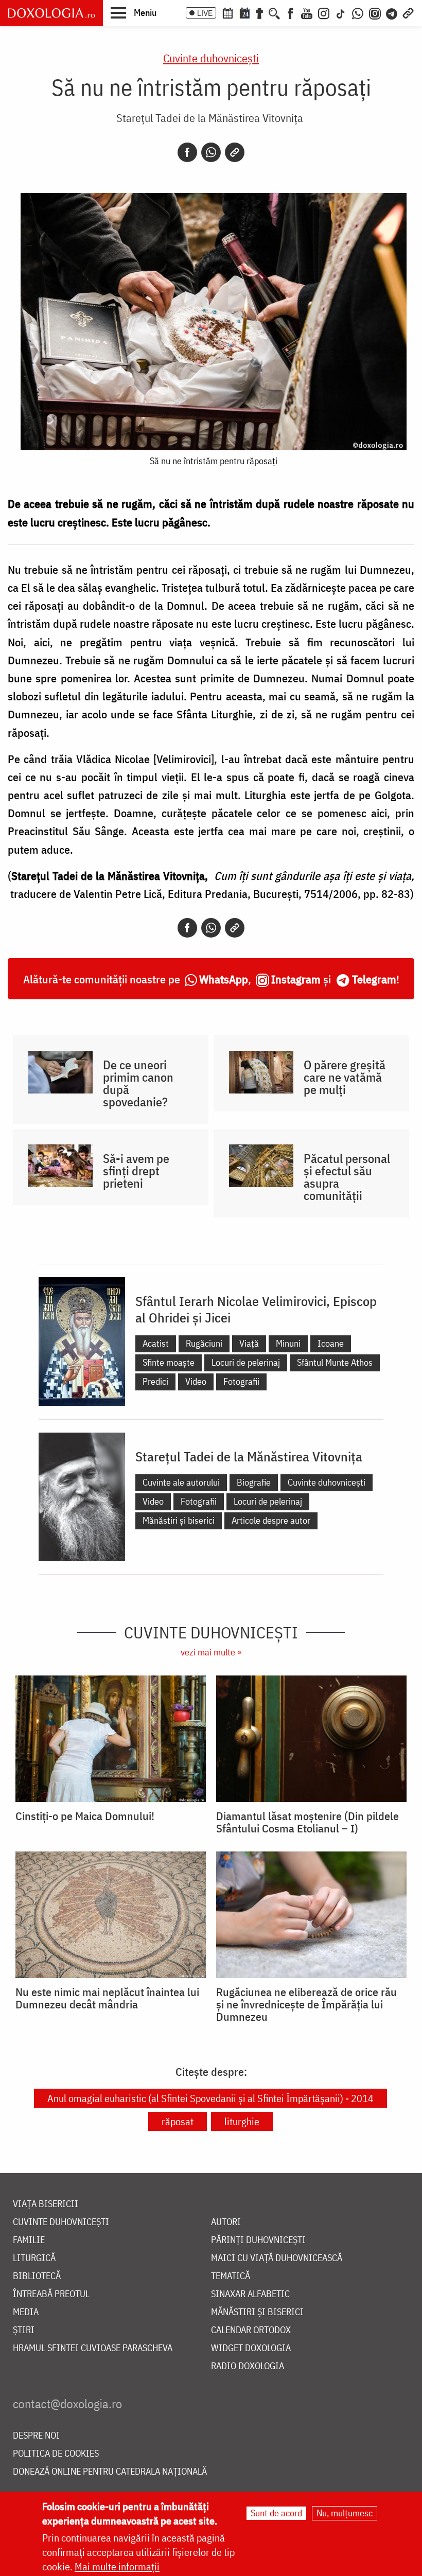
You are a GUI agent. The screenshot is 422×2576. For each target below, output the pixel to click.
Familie (29, 2240)
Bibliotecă (37, 2276)
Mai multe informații (117, 2566)
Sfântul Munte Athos (335, 1362)
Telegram (374, 979)
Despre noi (36, 2436)
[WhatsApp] (358, 12)
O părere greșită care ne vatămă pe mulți (345, 1077)
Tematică (231, 2276)
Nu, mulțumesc (345, 2513)
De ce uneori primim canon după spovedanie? (138, 1083)
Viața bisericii (46, 2204)
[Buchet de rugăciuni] (259, 12)
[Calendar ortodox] (227, 12)
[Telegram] (392, 12)
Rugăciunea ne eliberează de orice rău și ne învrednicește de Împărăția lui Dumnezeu (306, 2004)
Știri (24, 2330)
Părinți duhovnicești (258, 2240)
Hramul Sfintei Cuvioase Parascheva (93, 2348)
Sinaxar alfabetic (250, 2294)
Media (26, 2312)
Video (196, 1381)
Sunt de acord (276, 2513)
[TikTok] (341, 12)
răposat (178, 2121)
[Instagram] (324, 12)
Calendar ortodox (251, 2330)
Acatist (156, 1343)
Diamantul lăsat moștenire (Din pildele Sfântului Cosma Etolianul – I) (307, 1822)
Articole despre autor (271, 1520)
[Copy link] (235, 152)
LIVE (205, 13)
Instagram (296, 979)
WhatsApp (224, 979)
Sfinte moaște (169, 1362)
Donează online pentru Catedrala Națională (110, 2472)
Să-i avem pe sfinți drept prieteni (136, 1171)
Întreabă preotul (51, 2294)
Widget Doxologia (251, 2348)
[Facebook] (291, 12)
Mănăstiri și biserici (179, 1520)
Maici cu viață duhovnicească (277, 2258)
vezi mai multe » (211, 1652)
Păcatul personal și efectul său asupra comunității (347, 1177)
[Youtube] (307, 12)
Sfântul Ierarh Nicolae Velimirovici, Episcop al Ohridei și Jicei (256, 1309)
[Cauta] (274, 12)
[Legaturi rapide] (408, 12)
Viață (249, 1343)
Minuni (288, 1343)
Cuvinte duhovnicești (211, 58)
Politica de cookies (56, 2454)
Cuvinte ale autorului (181, 1482)
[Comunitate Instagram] (375, 12)
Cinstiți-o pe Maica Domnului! (85, 1816)
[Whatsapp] (211, 152)
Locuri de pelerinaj (246, 1362)
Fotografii (241, 1381)
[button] (134, 12)
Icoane (331, 1343)
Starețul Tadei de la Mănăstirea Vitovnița (210, 118)
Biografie (254, 1482)
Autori (226, 2222)
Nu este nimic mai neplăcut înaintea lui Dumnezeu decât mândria (107, 1998)
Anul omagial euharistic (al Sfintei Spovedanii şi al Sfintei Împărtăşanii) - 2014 (210, 2098)
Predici (155, 1381)
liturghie (242, 2121)
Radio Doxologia (248, 2366)
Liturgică (34, 2258)
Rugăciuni (204, 1343)
